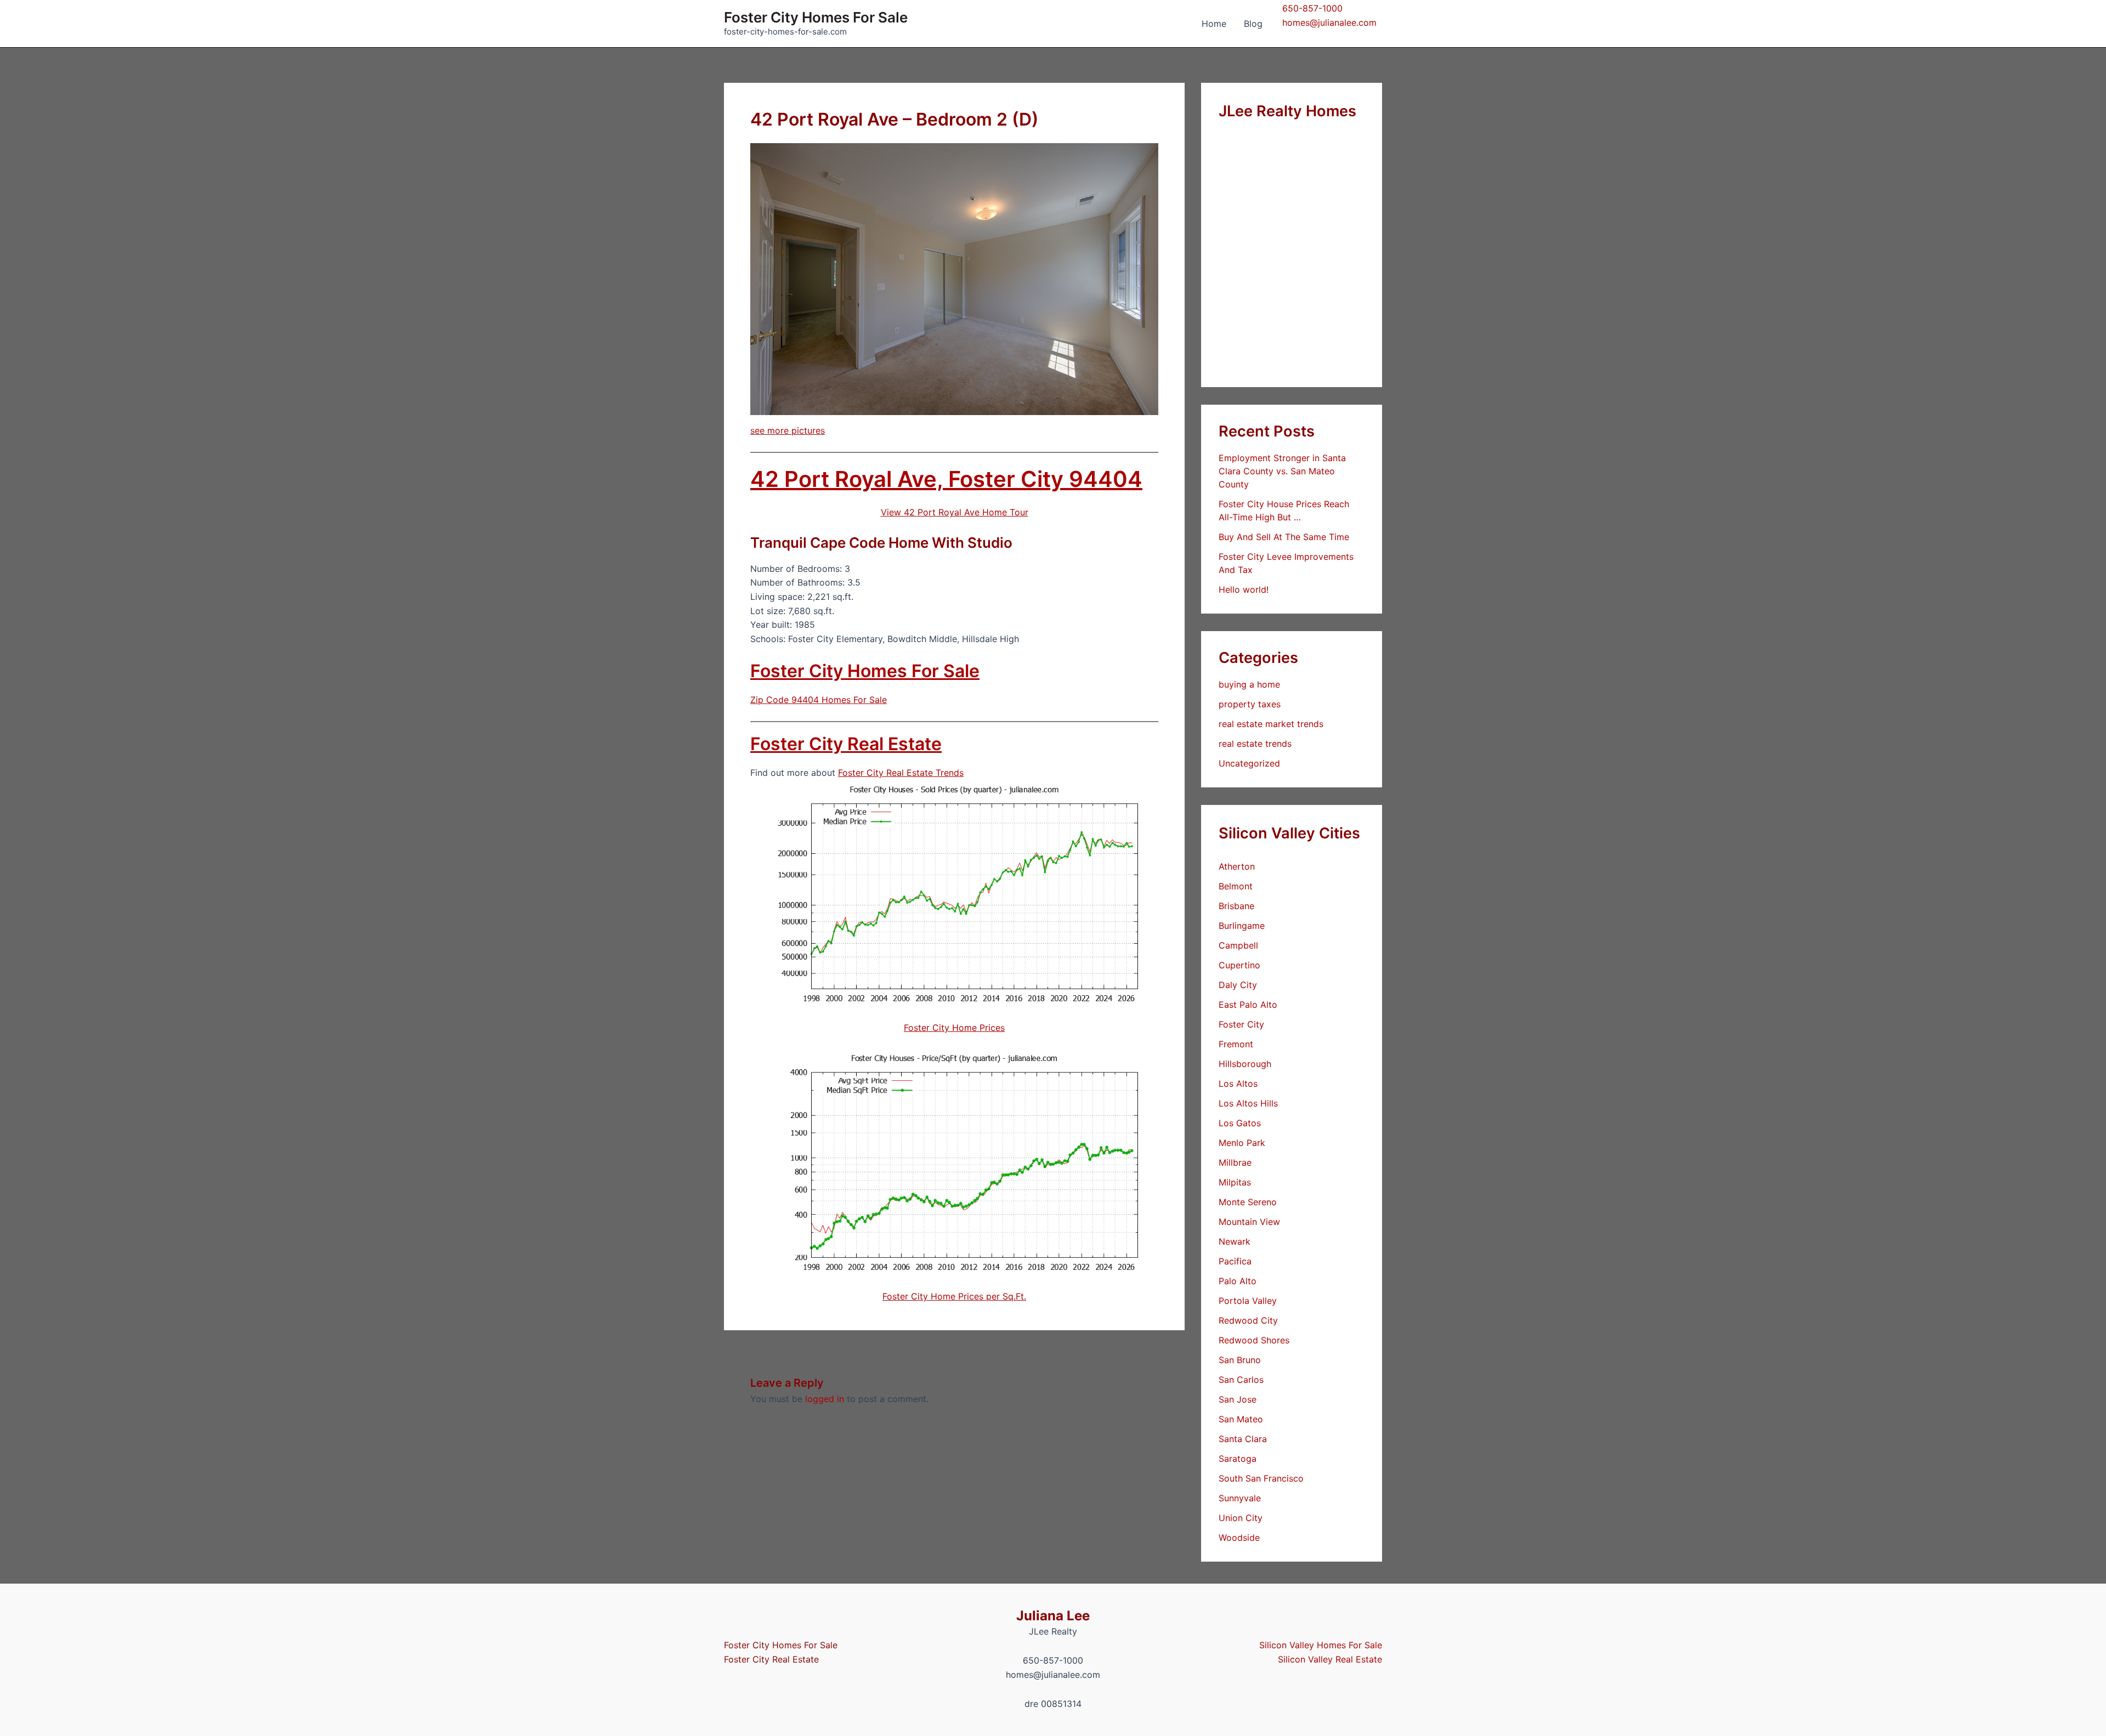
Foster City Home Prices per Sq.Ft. (954, 1296)
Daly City (1238, 985)
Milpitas (1235, 1182)
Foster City (1241, 1024)
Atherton (1237, 866)
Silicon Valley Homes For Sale (1321, 1645)
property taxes (1250, 704)
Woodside (1239, 1538)
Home (1214, 24)
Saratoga (1238, 1459)
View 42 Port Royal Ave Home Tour (955, 512)
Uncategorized (1249, 763)
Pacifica (1235, 1261)
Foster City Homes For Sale (816, 17)
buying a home (1249, 684)
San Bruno (1240, 1360)
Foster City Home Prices (954, 1028)
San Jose (1238, 1399)
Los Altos (1238, 1083)
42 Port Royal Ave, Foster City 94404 (946, 479)
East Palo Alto (1248, 1005)
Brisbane (1236, 906)
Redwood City (1248, 1320)
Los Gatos (1240, 1123)
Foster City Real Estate (846, 744)
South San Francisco (1261, 1478)
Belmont (1236, 886)
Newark (1235, 1241)
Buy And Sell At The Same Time (1284, 537)
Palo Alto (1238, 1281)
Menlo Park (1242, 1143)
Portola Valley (1248, 1301)
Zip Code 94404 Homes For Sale (819, 700)
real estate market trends (1271, 724)
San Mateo (1241, 1419)
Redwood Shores (1254, 1340)
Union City (1241, 1518)
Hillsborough (1245, 1064)
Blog (1253, 24)
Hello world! (1244, 589)
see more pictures (788, 430)
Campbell (1238, 945)
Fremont (1236, 1044)
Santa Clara (1243, 1439)
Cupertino (1239, 965)
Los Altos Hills (1248, 1103)
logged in (825, 1399)
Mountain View (1249, 1222)
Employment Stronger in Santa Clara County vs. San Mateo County (1282, 471)
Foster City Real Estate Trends (901, 773)
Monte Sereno (1248, 1202)
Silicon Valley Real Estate (1330, 1659)
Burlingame (1242, 926)
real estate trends (1255, 744)
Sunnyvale (1240, 1498)
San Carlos (1241, 1380)
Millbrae (1235, 1162)
